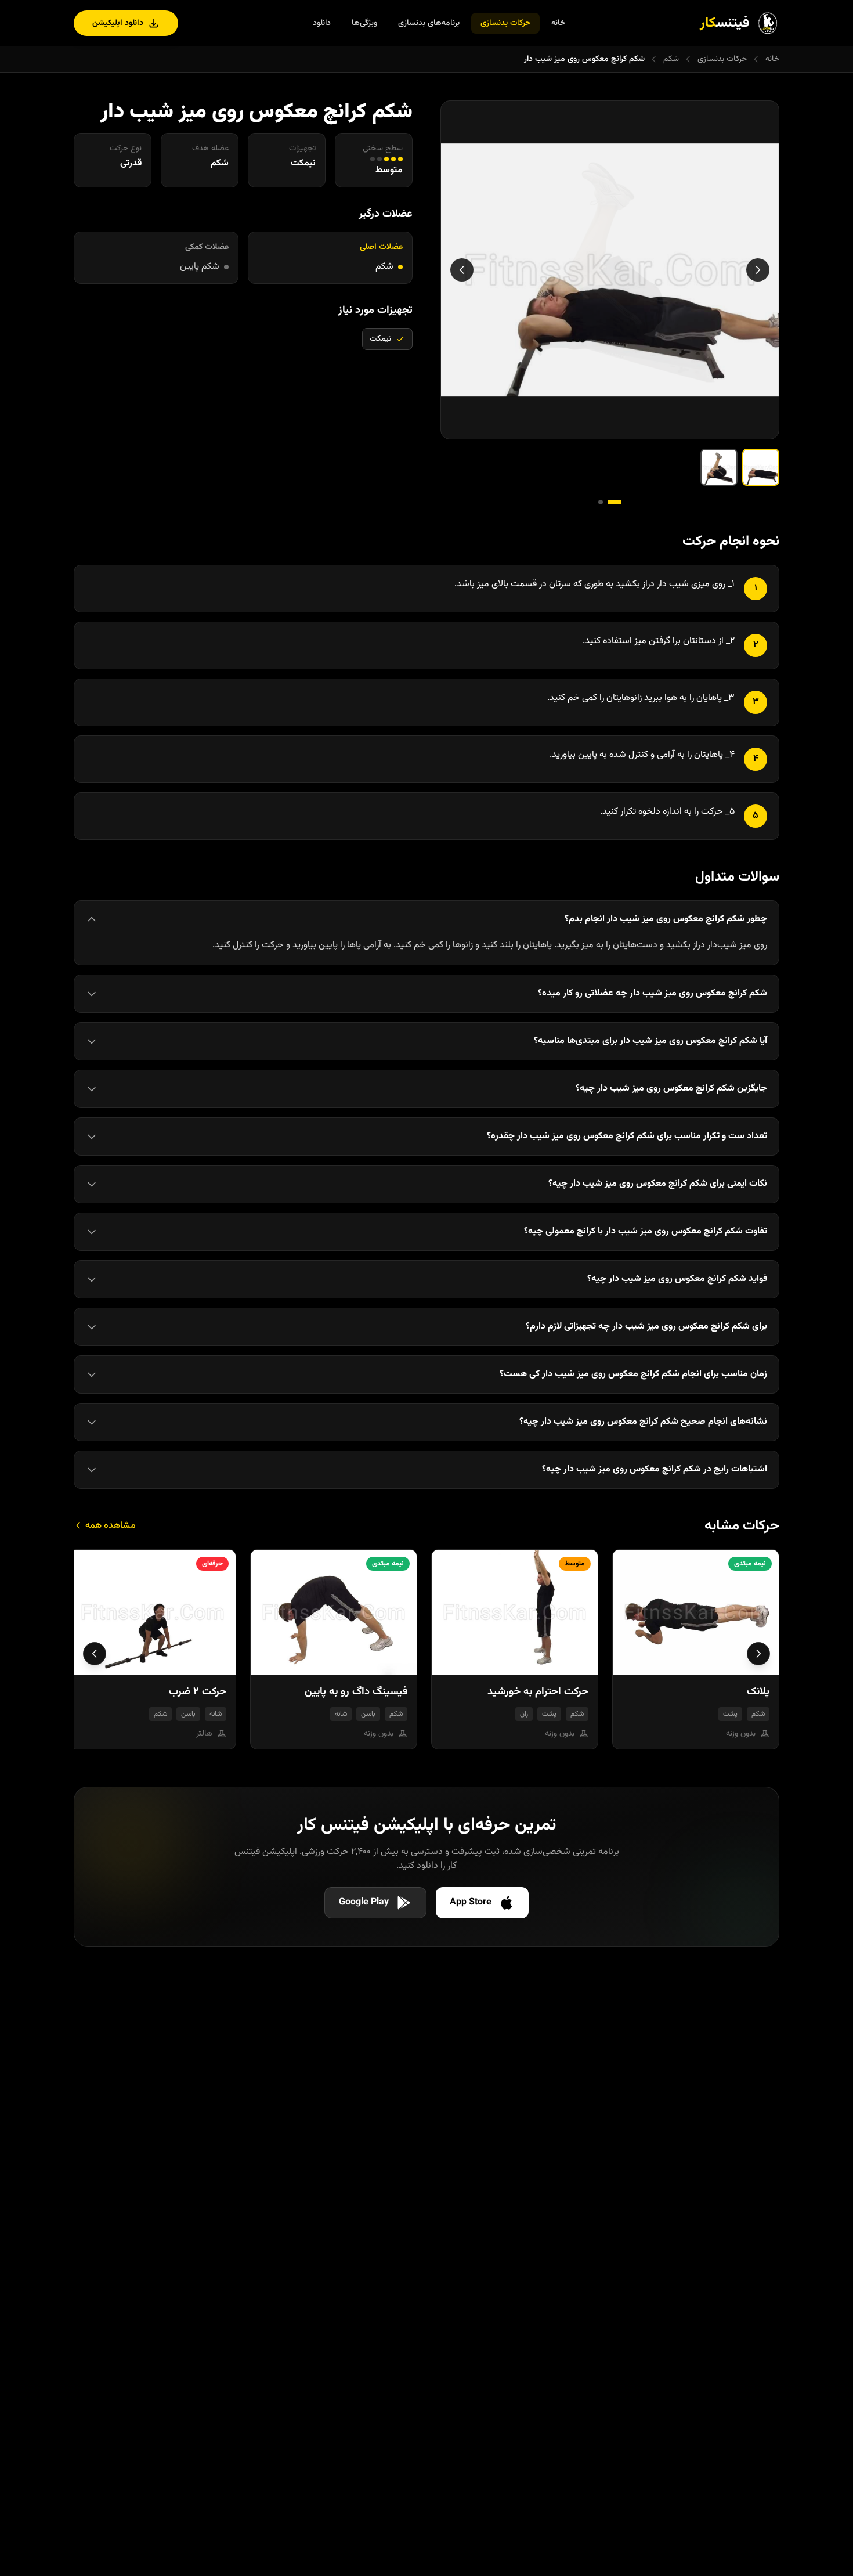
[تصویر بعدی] (462, 270)
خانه (558, 23)
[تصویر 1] (761, 467)
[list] (426, 1654)
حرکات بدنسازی (505, 23)
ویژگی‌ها (364, 23)
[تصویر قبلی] (758, 270)
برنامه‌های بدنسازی (429, 23)
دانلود (322, 23)
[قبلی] (758, 1654)
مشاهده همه (109, 1526)
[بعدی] (95, 1654)
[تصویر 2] (719, 467)
